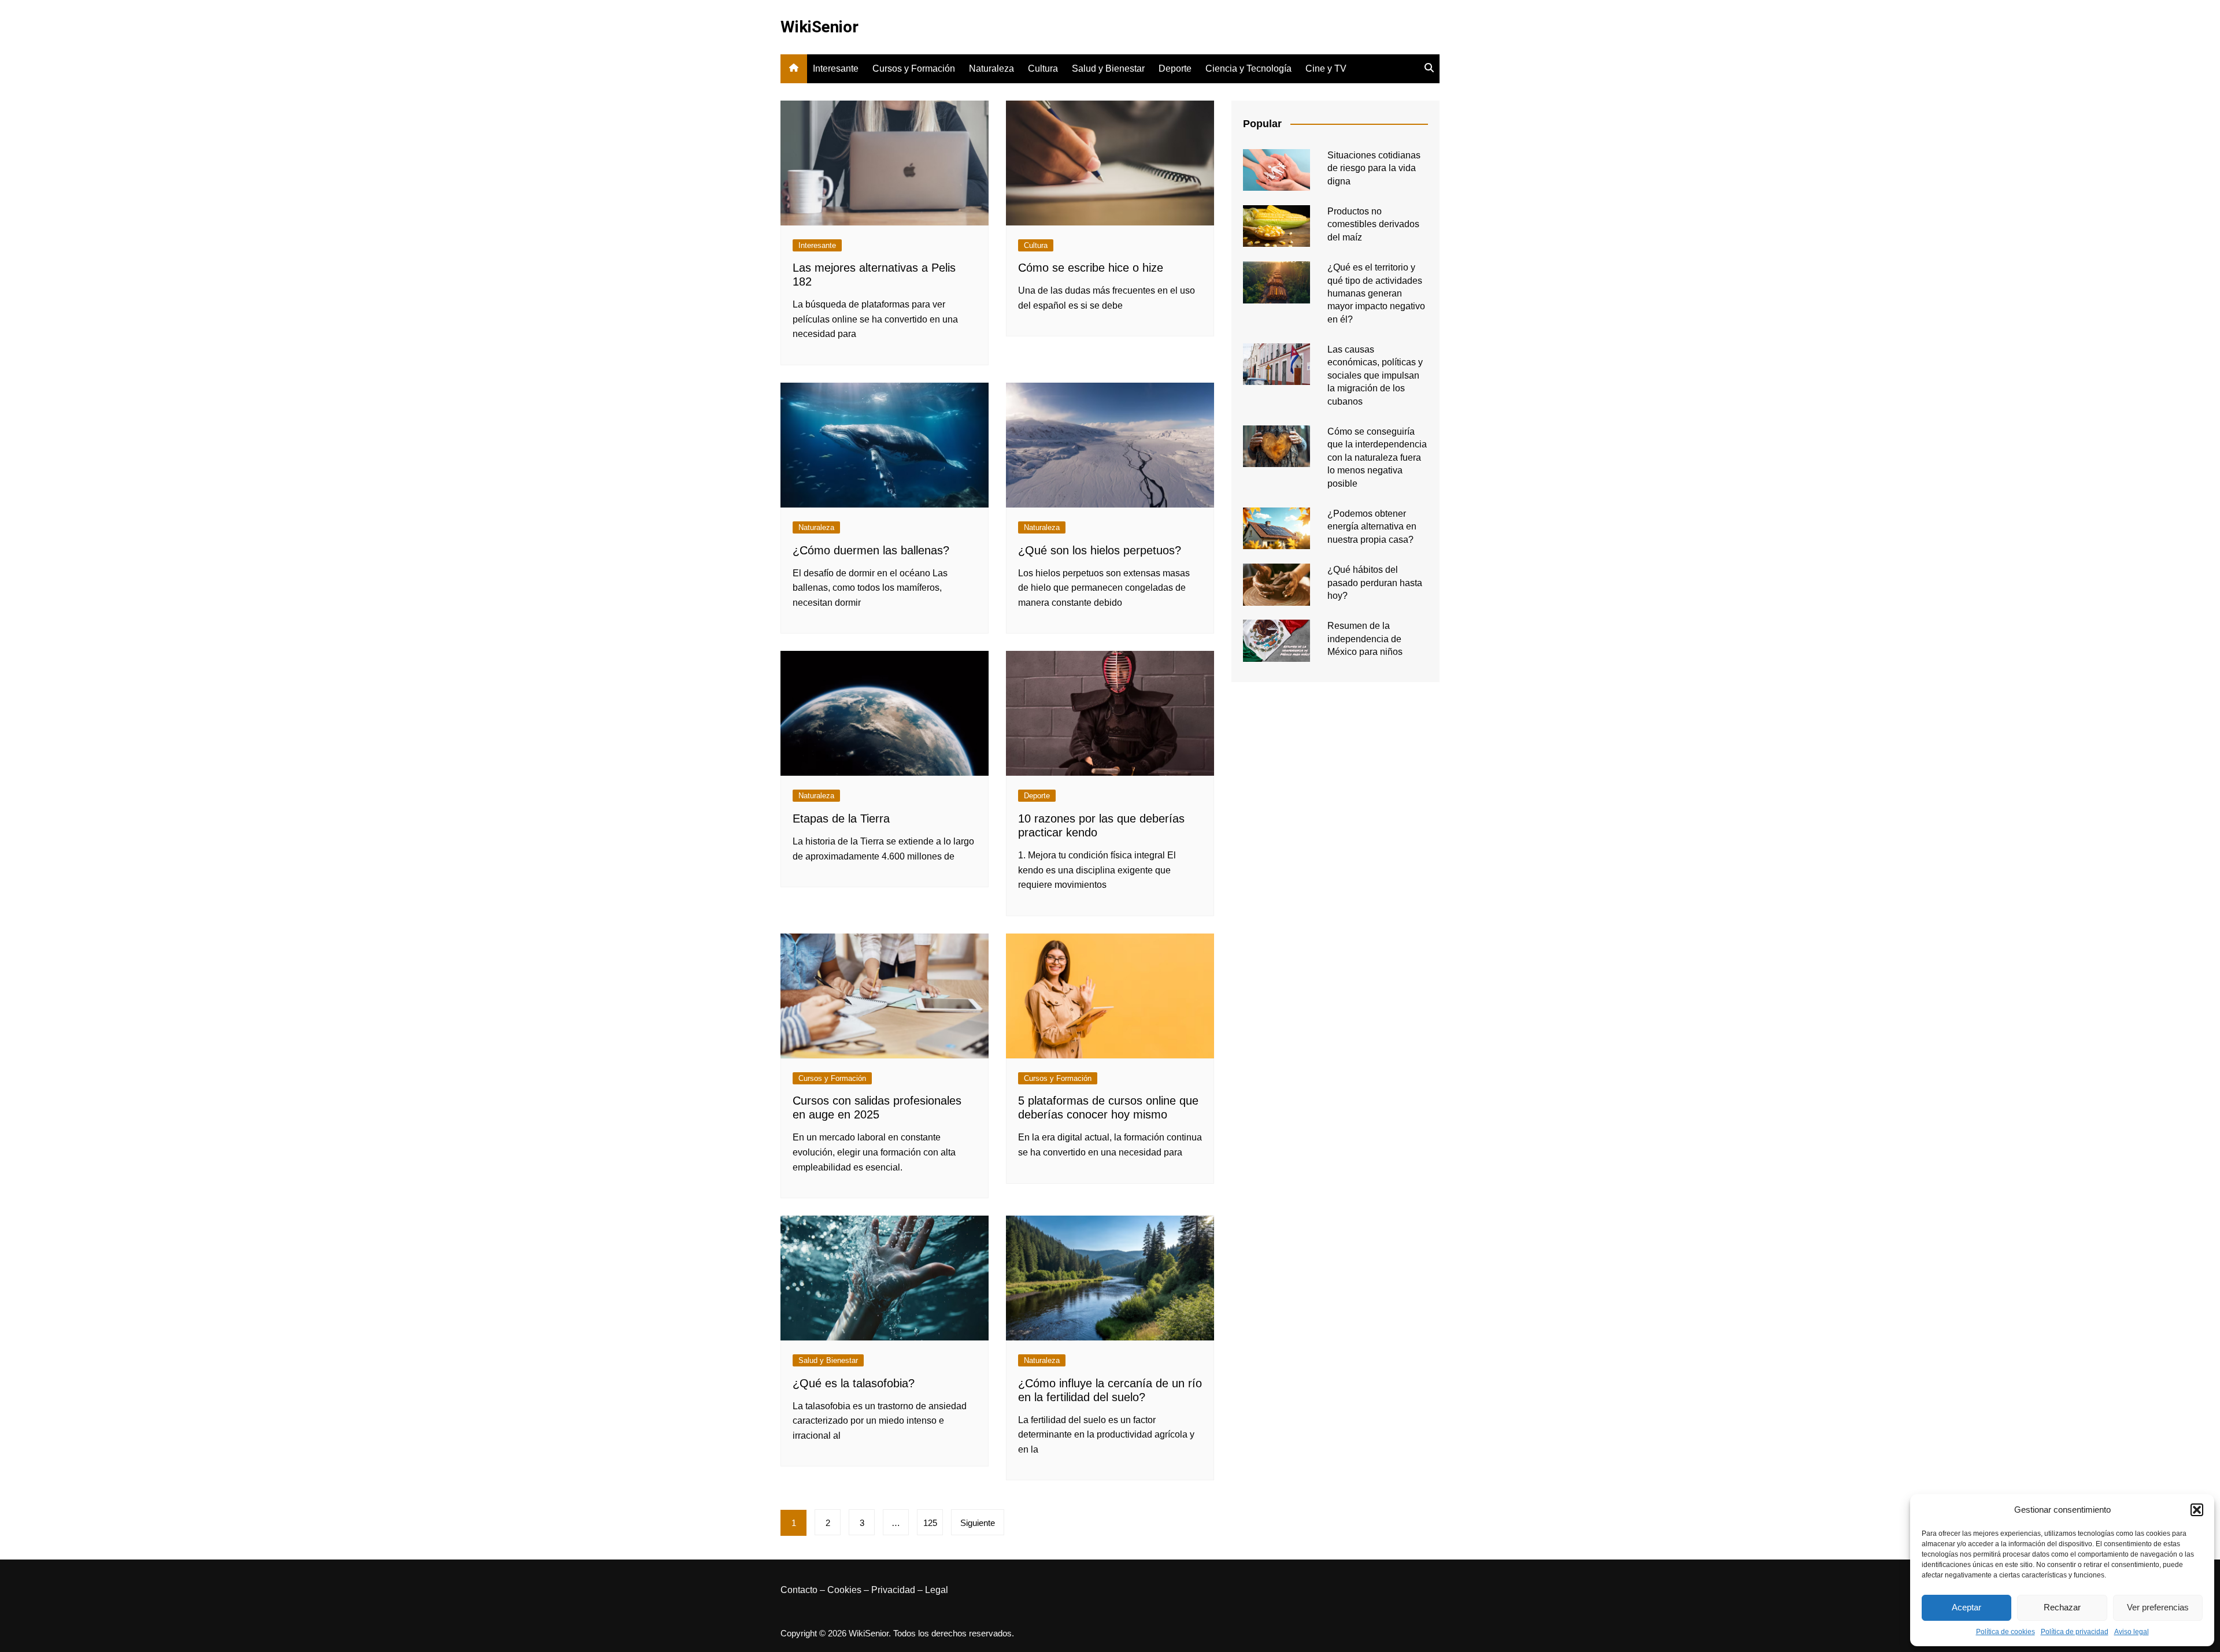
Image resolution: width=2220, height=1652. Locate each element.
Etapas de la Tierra (841, 818)
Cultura (1043, 68)
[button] (2197, 1510)
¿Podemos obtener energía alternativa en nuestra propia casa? (1372, 527)
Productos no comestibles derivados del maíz (1373, 224)
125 (930, 1523)
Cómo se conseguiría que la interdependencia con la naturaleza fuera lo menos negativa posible (1377, 458)
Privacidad (893, 1590)
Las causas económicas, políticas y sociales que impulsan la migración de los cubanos (1375, 375)
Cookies (844, 1590)
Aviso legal (2132, 1632)
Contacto (799, 1590)
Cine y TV (1326, 68)
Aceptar (1966, 1607)
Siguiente (978, 1523)
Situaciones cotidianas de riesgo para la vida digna (1374, 168)
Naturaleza (991, 68)
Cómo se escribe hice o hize (1091, 268)
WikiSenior (819, 27)
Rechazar (2062, 1607)
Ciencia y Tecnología (1248, 68)
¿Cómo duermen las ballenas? (871, 550)
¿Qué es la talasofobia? (854, 1383)
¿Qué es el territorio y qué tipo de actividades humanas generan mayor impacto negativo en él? (1376, 293)
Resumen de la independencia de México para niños (1365, 639)
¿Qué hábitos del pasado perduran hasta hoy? (1375, 583)
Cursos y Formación (914, 68)
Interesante (836, 68)
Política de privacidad (2075, 1632)
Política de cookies (2006, 1632)
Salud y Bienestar (1108, 68)
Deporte (1175, 68)
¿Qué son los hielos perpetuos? (1100, 550)
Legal (937, 1590)
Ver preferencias (2158, 1607)
